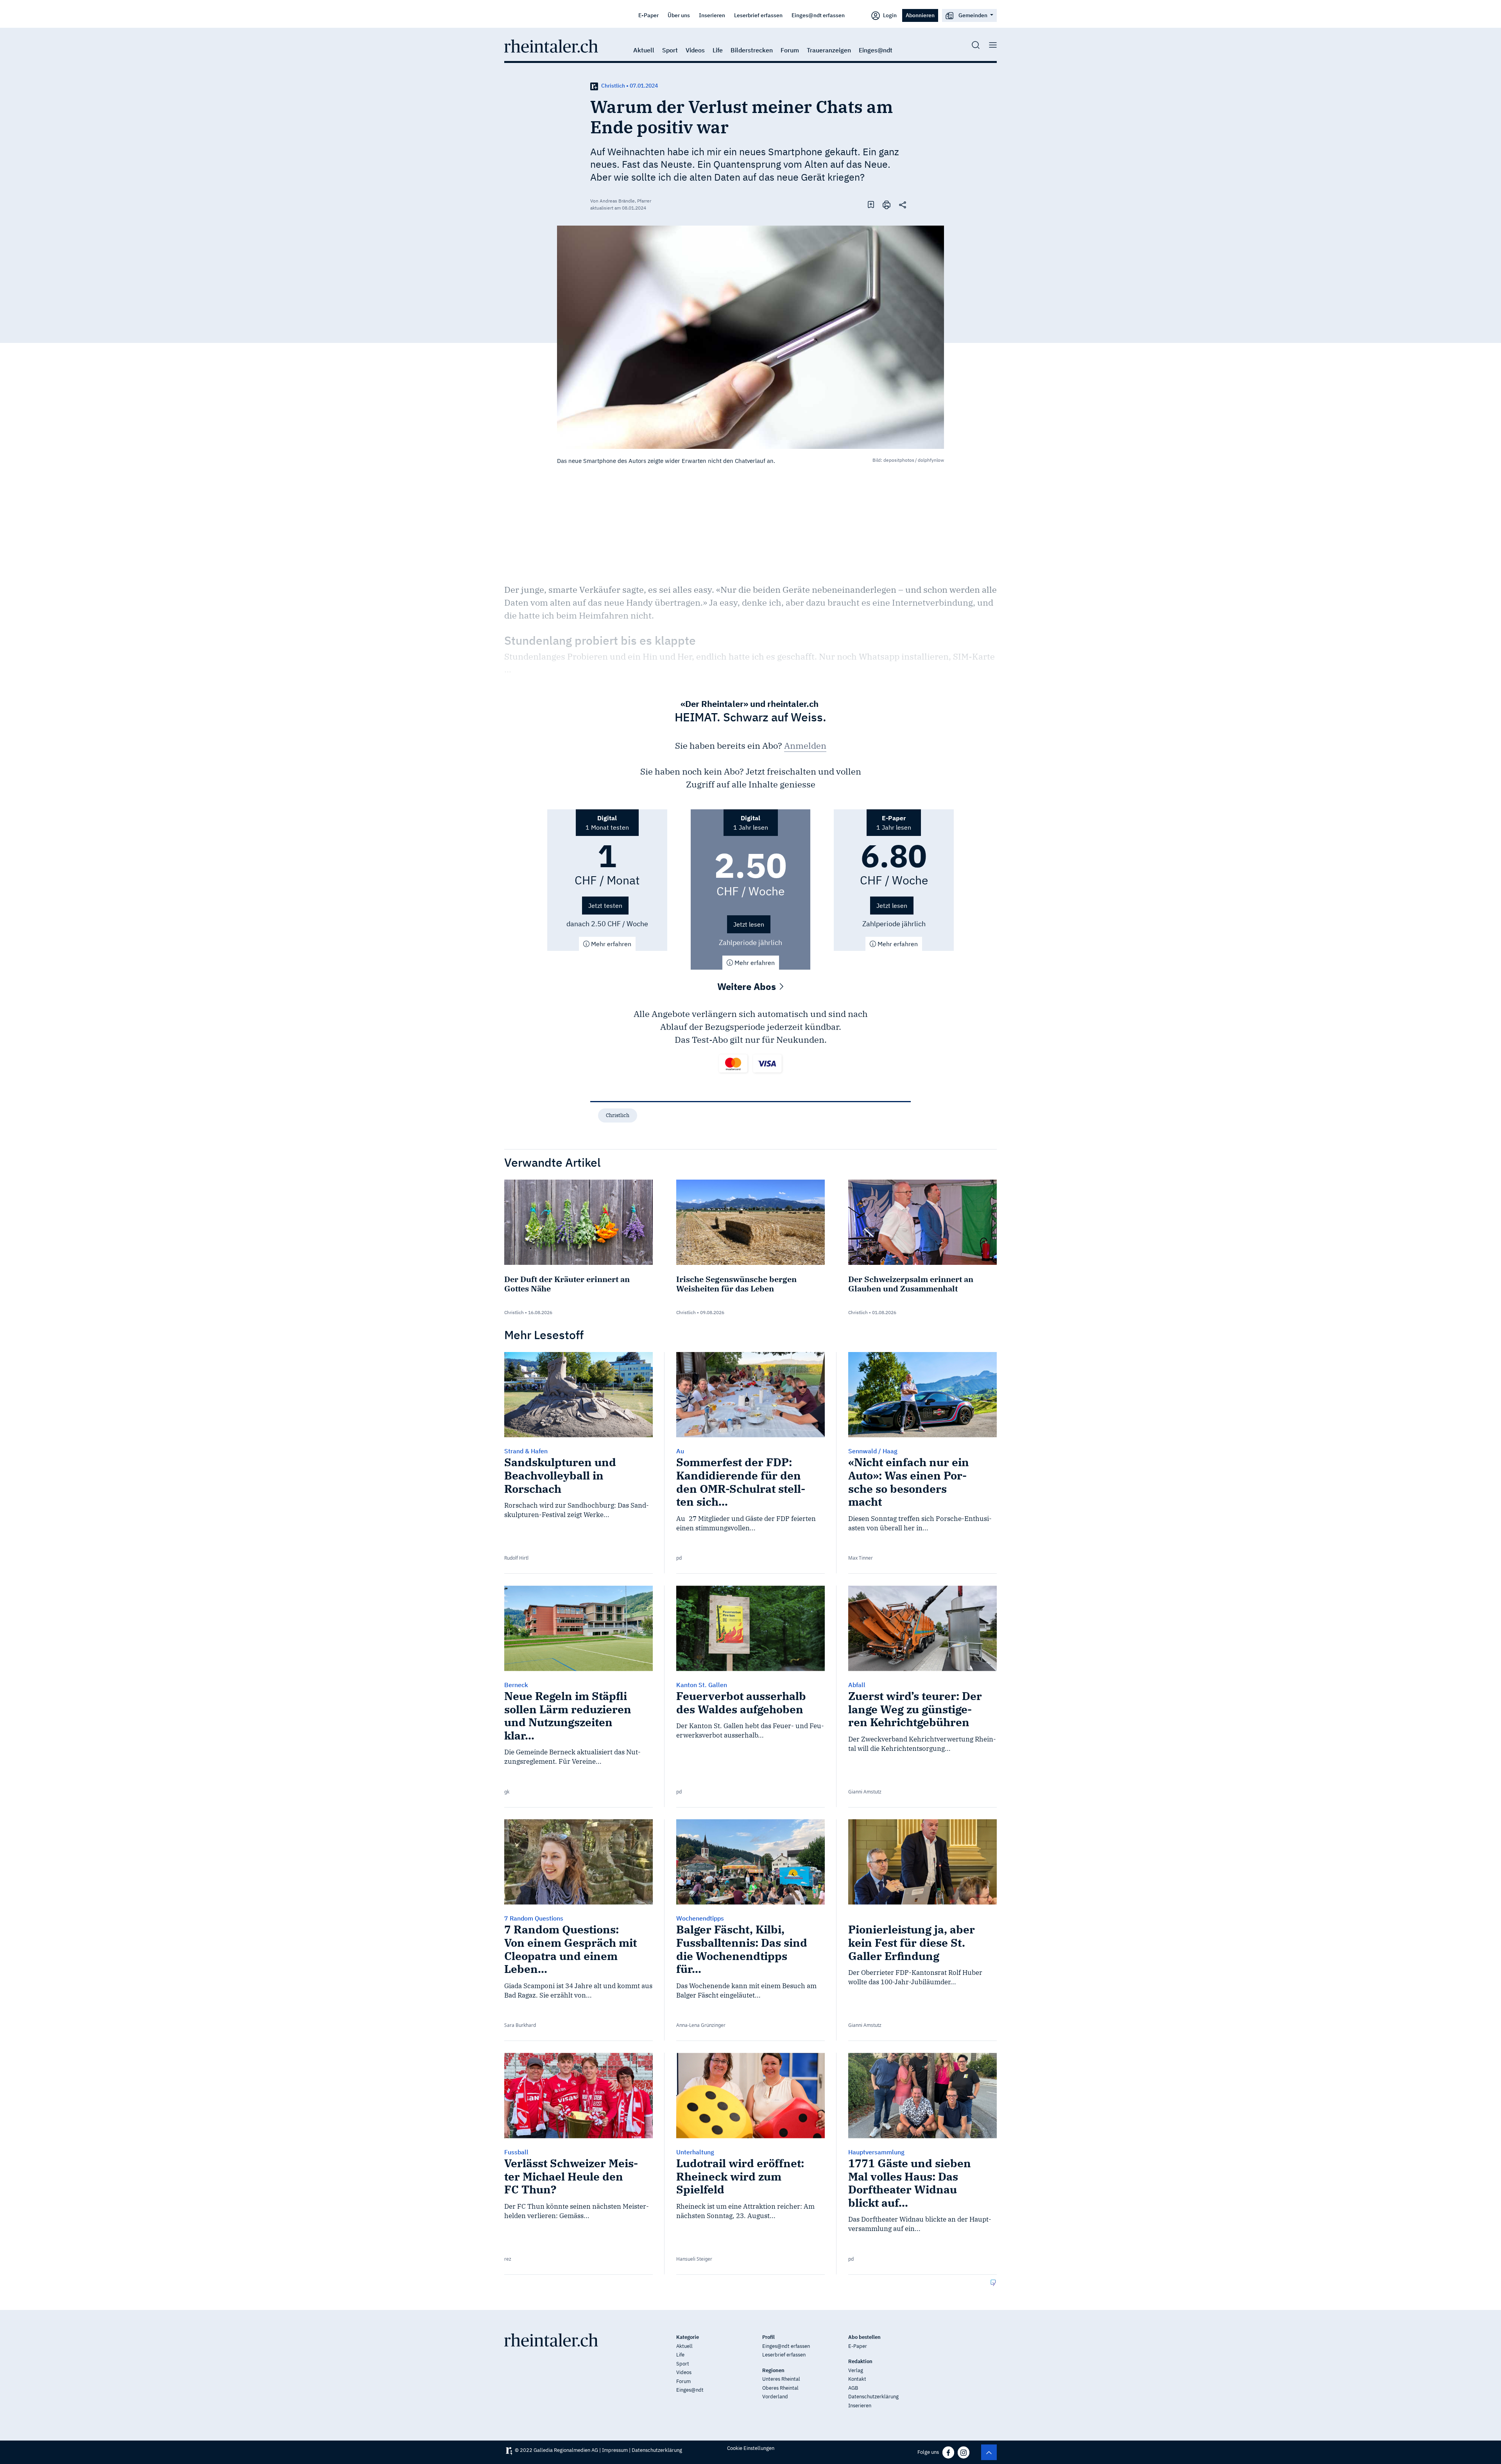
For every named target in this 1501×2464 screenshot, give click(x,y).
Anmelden (805, 745)
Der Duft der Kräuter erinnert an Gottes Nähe (567, 1284)
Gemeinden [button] (973, 15)
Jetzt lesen (749, 924)
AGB (853, 2388)
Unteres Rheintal (781, 2379)
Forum (790, 50)
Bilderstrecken (752, 50)
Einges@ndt (876, 50)
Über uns (679, 15)
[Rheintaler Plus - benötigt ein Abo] (594, 86)
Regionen (773, 2370)
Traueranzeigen (829, 50)
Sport (670, 50)
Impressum (615, 2450)
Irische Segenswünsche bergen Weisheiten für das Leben (736, 1284)
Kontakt (857, 2379)
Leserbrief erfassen (758, 15)
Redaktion (860, 2361)
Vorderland (775, 2397)
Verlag (856, 2370)
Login (889, 15)
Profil (768, 2337)
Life (718, 50)
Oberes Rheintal (780, 2388)
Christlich (618, 1115)
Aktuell (644, 50)
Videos (695, 50)
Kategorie (688, 2337)
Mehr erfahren (610, 944)
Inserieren (712, 15)
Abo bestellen (864, 2337)
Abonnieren (920, 15)
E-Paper (648, 15)
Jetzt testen (605, 906)
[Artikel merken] (871, 204)
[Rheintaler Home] (551, 45)
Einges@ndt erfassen (818, 15)
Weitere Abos (748, 986)
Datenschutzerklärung (873, 2397)
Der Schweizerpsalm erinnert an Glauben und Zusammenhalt (911, 1284)
